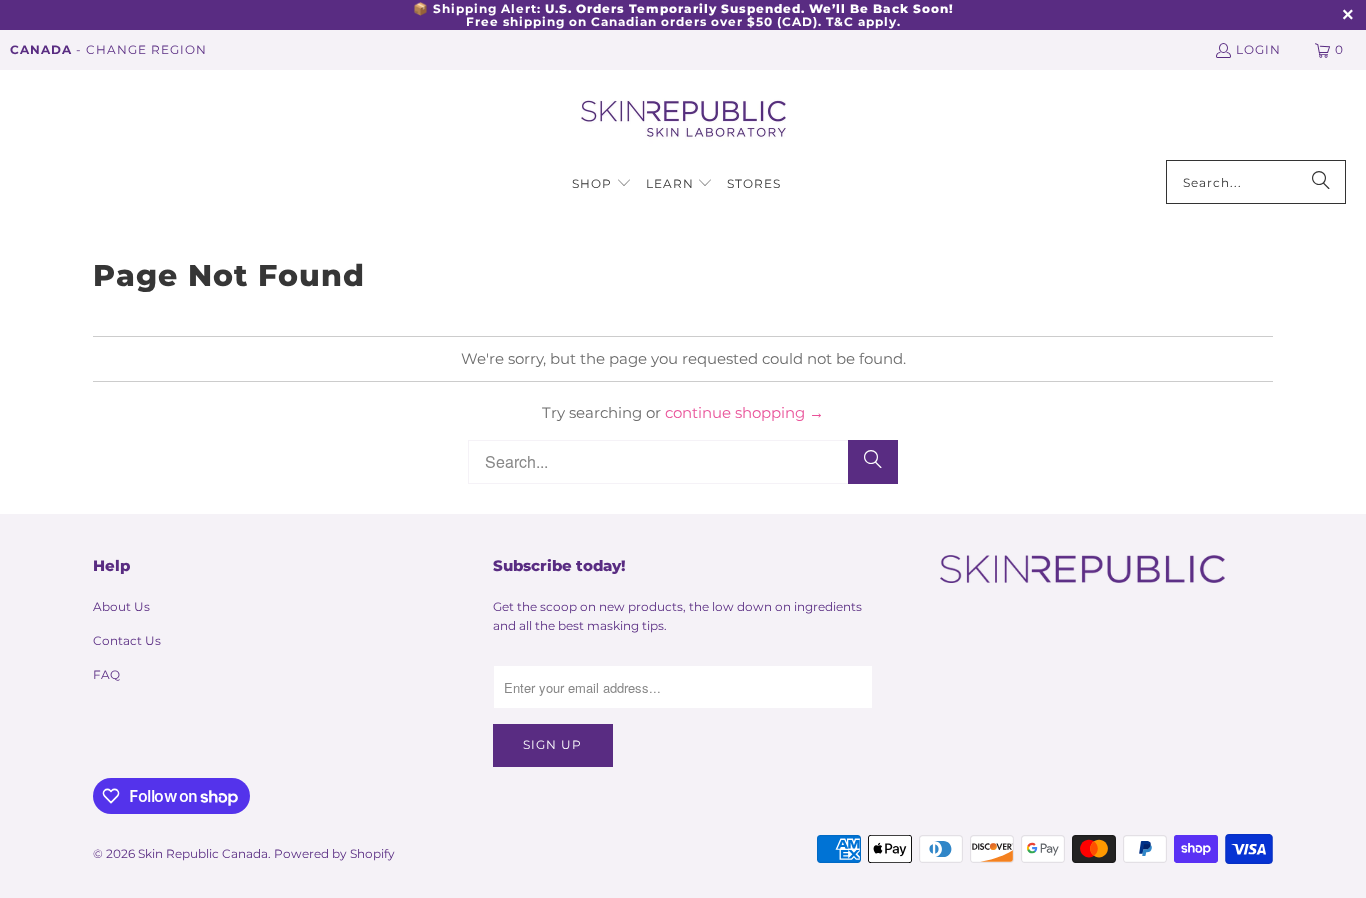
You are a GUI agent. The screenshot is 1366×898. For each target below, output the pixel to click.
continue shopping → (744, 412)
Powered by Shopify (334, 853)
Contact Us (127, 640)
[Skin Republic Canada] (683, 120)
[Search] (1321, 182)
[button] (602, 184)
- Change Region (108, 49)
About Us (121, 606)
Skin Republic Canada (203, 853)
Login (1258, 49)
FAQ (106, 674)
